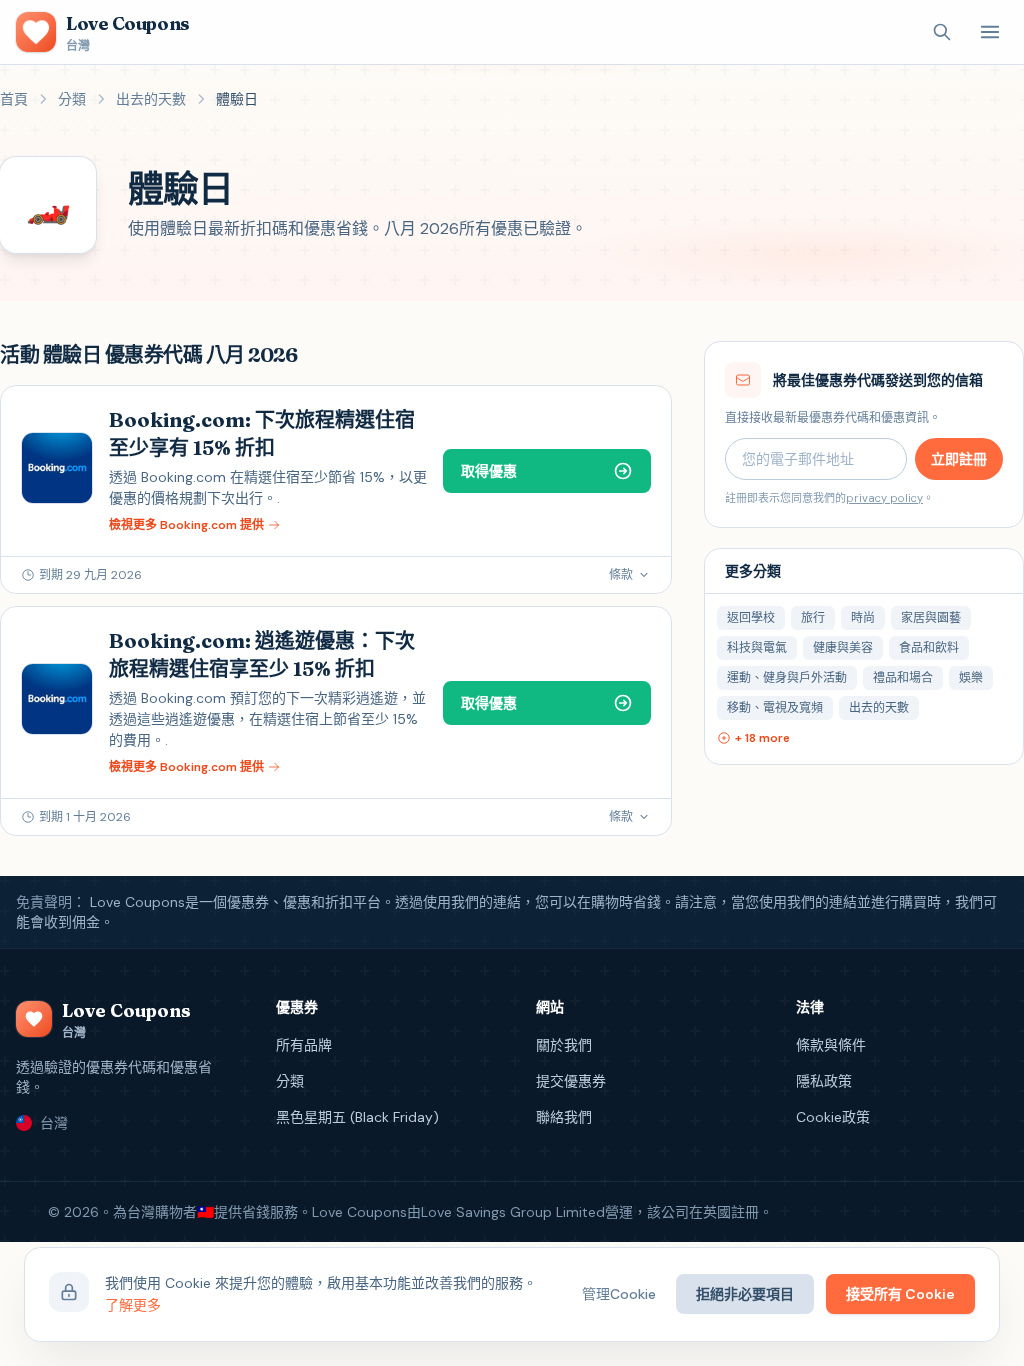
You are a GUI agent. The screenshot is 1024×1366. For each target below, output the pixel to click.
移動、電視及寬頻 (775, 708)
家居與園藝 (931, 618)
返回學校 (751, 618)
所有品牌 (304, 1045)
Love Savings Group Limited (513, 1212)
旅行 (813, 618)
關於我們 (564, 1045)
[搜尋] (942, 32)
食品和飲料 (929, 648)
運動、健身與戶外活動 (787, 678)
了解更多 (133, 1305)
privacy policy (884, 498)
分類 (72, 99)
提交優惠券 (571, 1081)
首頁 (14, 99)
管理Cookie (619, 1294)
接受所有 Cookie (900, 1294)
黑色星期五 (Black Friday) (357, 1117)
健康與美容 (843, 648)
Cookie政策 (833, 1117)
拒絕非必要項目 (745, 1294)
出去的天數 (151, 99)
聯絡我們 (564, 1117)
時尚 (863, 618)
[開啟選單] (990, 32)
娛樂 (971, 678)
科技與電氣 (757, 648)
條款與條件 (831, 1045)
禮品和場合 (903, 678)
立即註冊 (959, 459)
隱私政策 (824, 1081)
